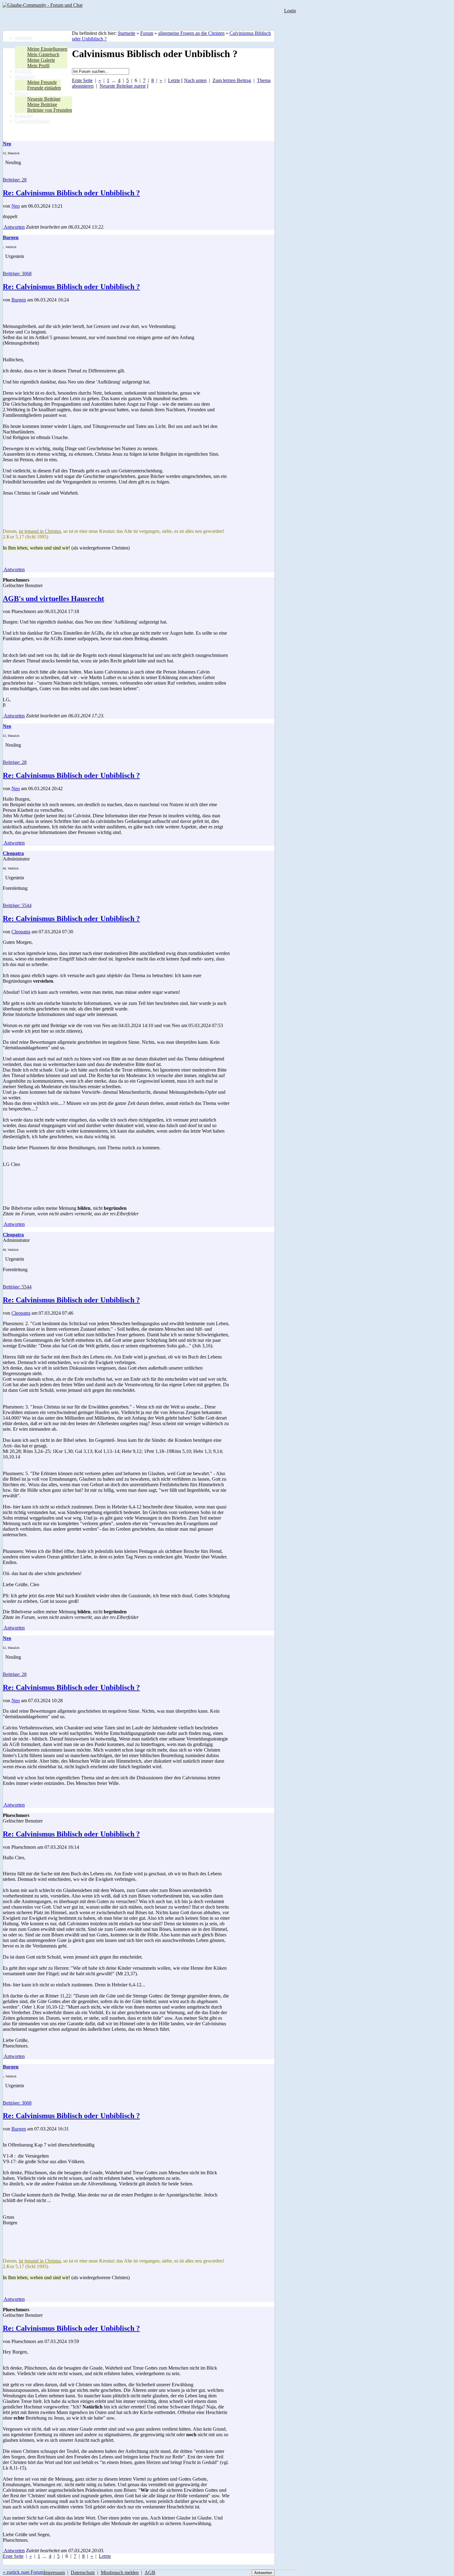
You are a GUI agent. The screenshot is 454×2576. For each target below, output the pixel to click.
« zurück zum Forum (23, 2572)
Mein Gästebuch (43, 54)
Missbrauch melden (120, 2572)
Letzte (174, 80)
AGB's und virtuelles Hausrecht (53, 599)
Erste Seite (82, 80)
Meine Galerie (41, 60)
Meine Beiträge (42, 104)
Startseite (126, 33)
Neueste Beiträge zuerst (122, 86)
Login (290, 11)
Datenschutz (83, 2572)
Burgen (19, 300)
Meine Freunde (42, 82)
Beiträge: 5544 (17, 905)
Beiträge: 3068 (17, 274)
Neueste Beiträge (44, 99)
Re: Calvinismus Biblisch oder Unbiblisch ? (71, 193)
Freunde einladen (44, 88)
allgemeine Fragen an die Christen (191, 33)
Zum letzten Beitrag (232, 80)
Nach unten (195, 80)
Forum (147, 33)
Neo (16, 206)
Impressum (54, 2572)
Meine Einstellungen (47, 49)
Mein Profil (38, 66)
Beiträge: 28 (15, 180)
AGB (150, 2572)
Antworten (14, 227)
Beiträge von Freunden (50, 110)
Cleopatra (21, 932)
